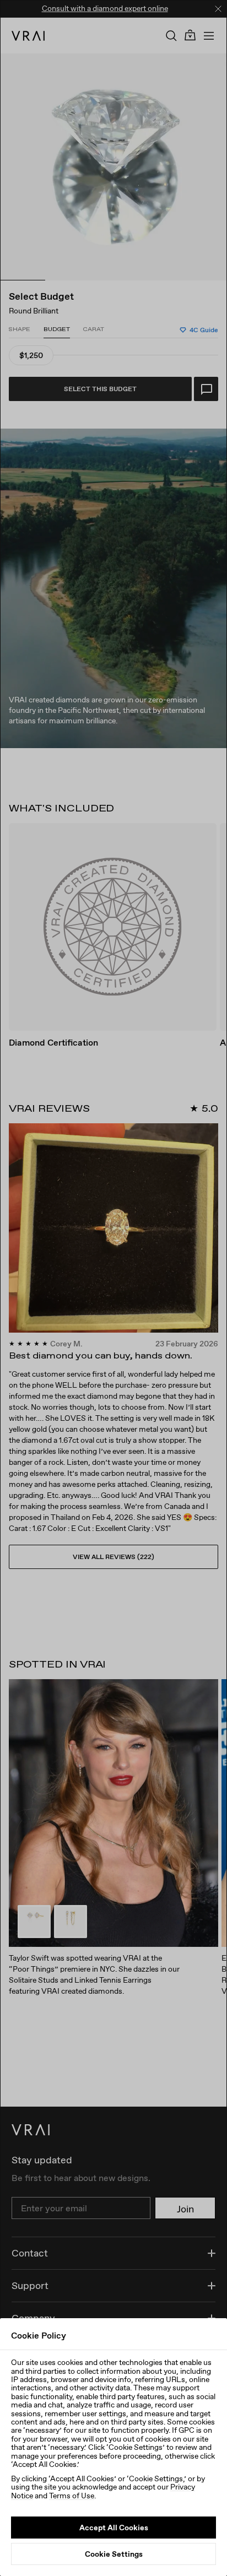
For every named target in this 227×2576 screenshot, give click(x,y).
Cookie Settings (114, 2554)
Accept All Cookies (114, 2528)
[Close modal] (113, 1288)
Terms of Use (72, 2496)
